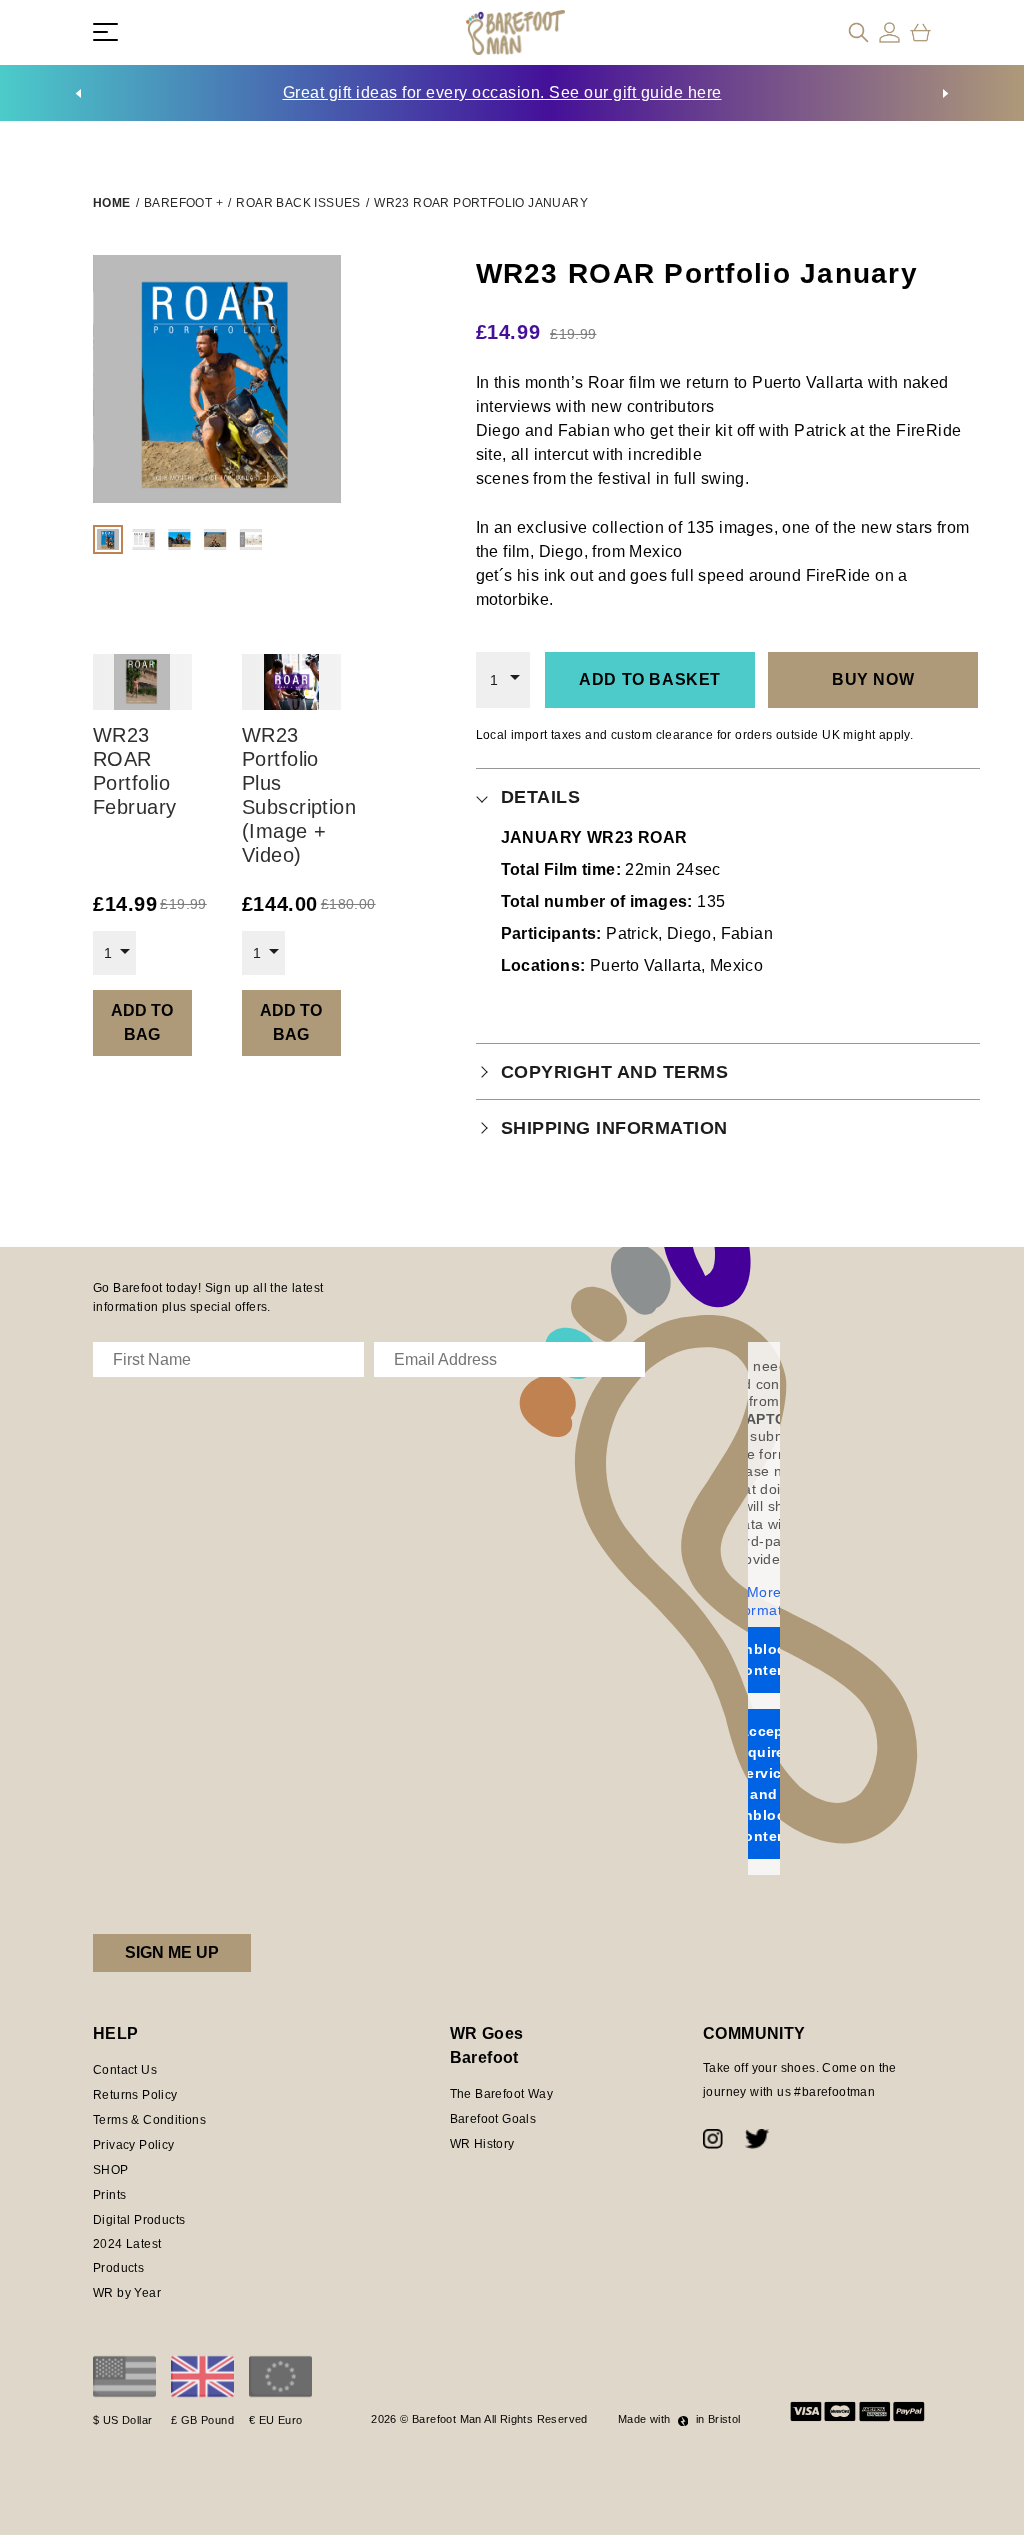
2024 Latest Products (127, 2256)
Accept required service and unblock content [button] (764, 1783)
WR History (482, 2144)
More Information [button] (764, 1601)
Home (112, 203)
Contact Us (125, 2070)
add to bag (142, 1022)
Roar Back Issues (298, 203)
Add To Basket (650, 679)
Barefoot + (183, 203)
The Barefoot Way (501, 2094)
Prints (109, 2195)
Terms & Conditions (149, 2120)
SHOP (111, 2170)
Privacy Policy (134, 2145)
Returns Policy (135, 2095)
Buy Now (873, 679)
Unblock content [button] (764, 1659)
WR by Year (127, 2293)
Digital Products (139, 2220)
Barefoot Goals (493, 2119)
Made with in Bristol (679, 2419)
